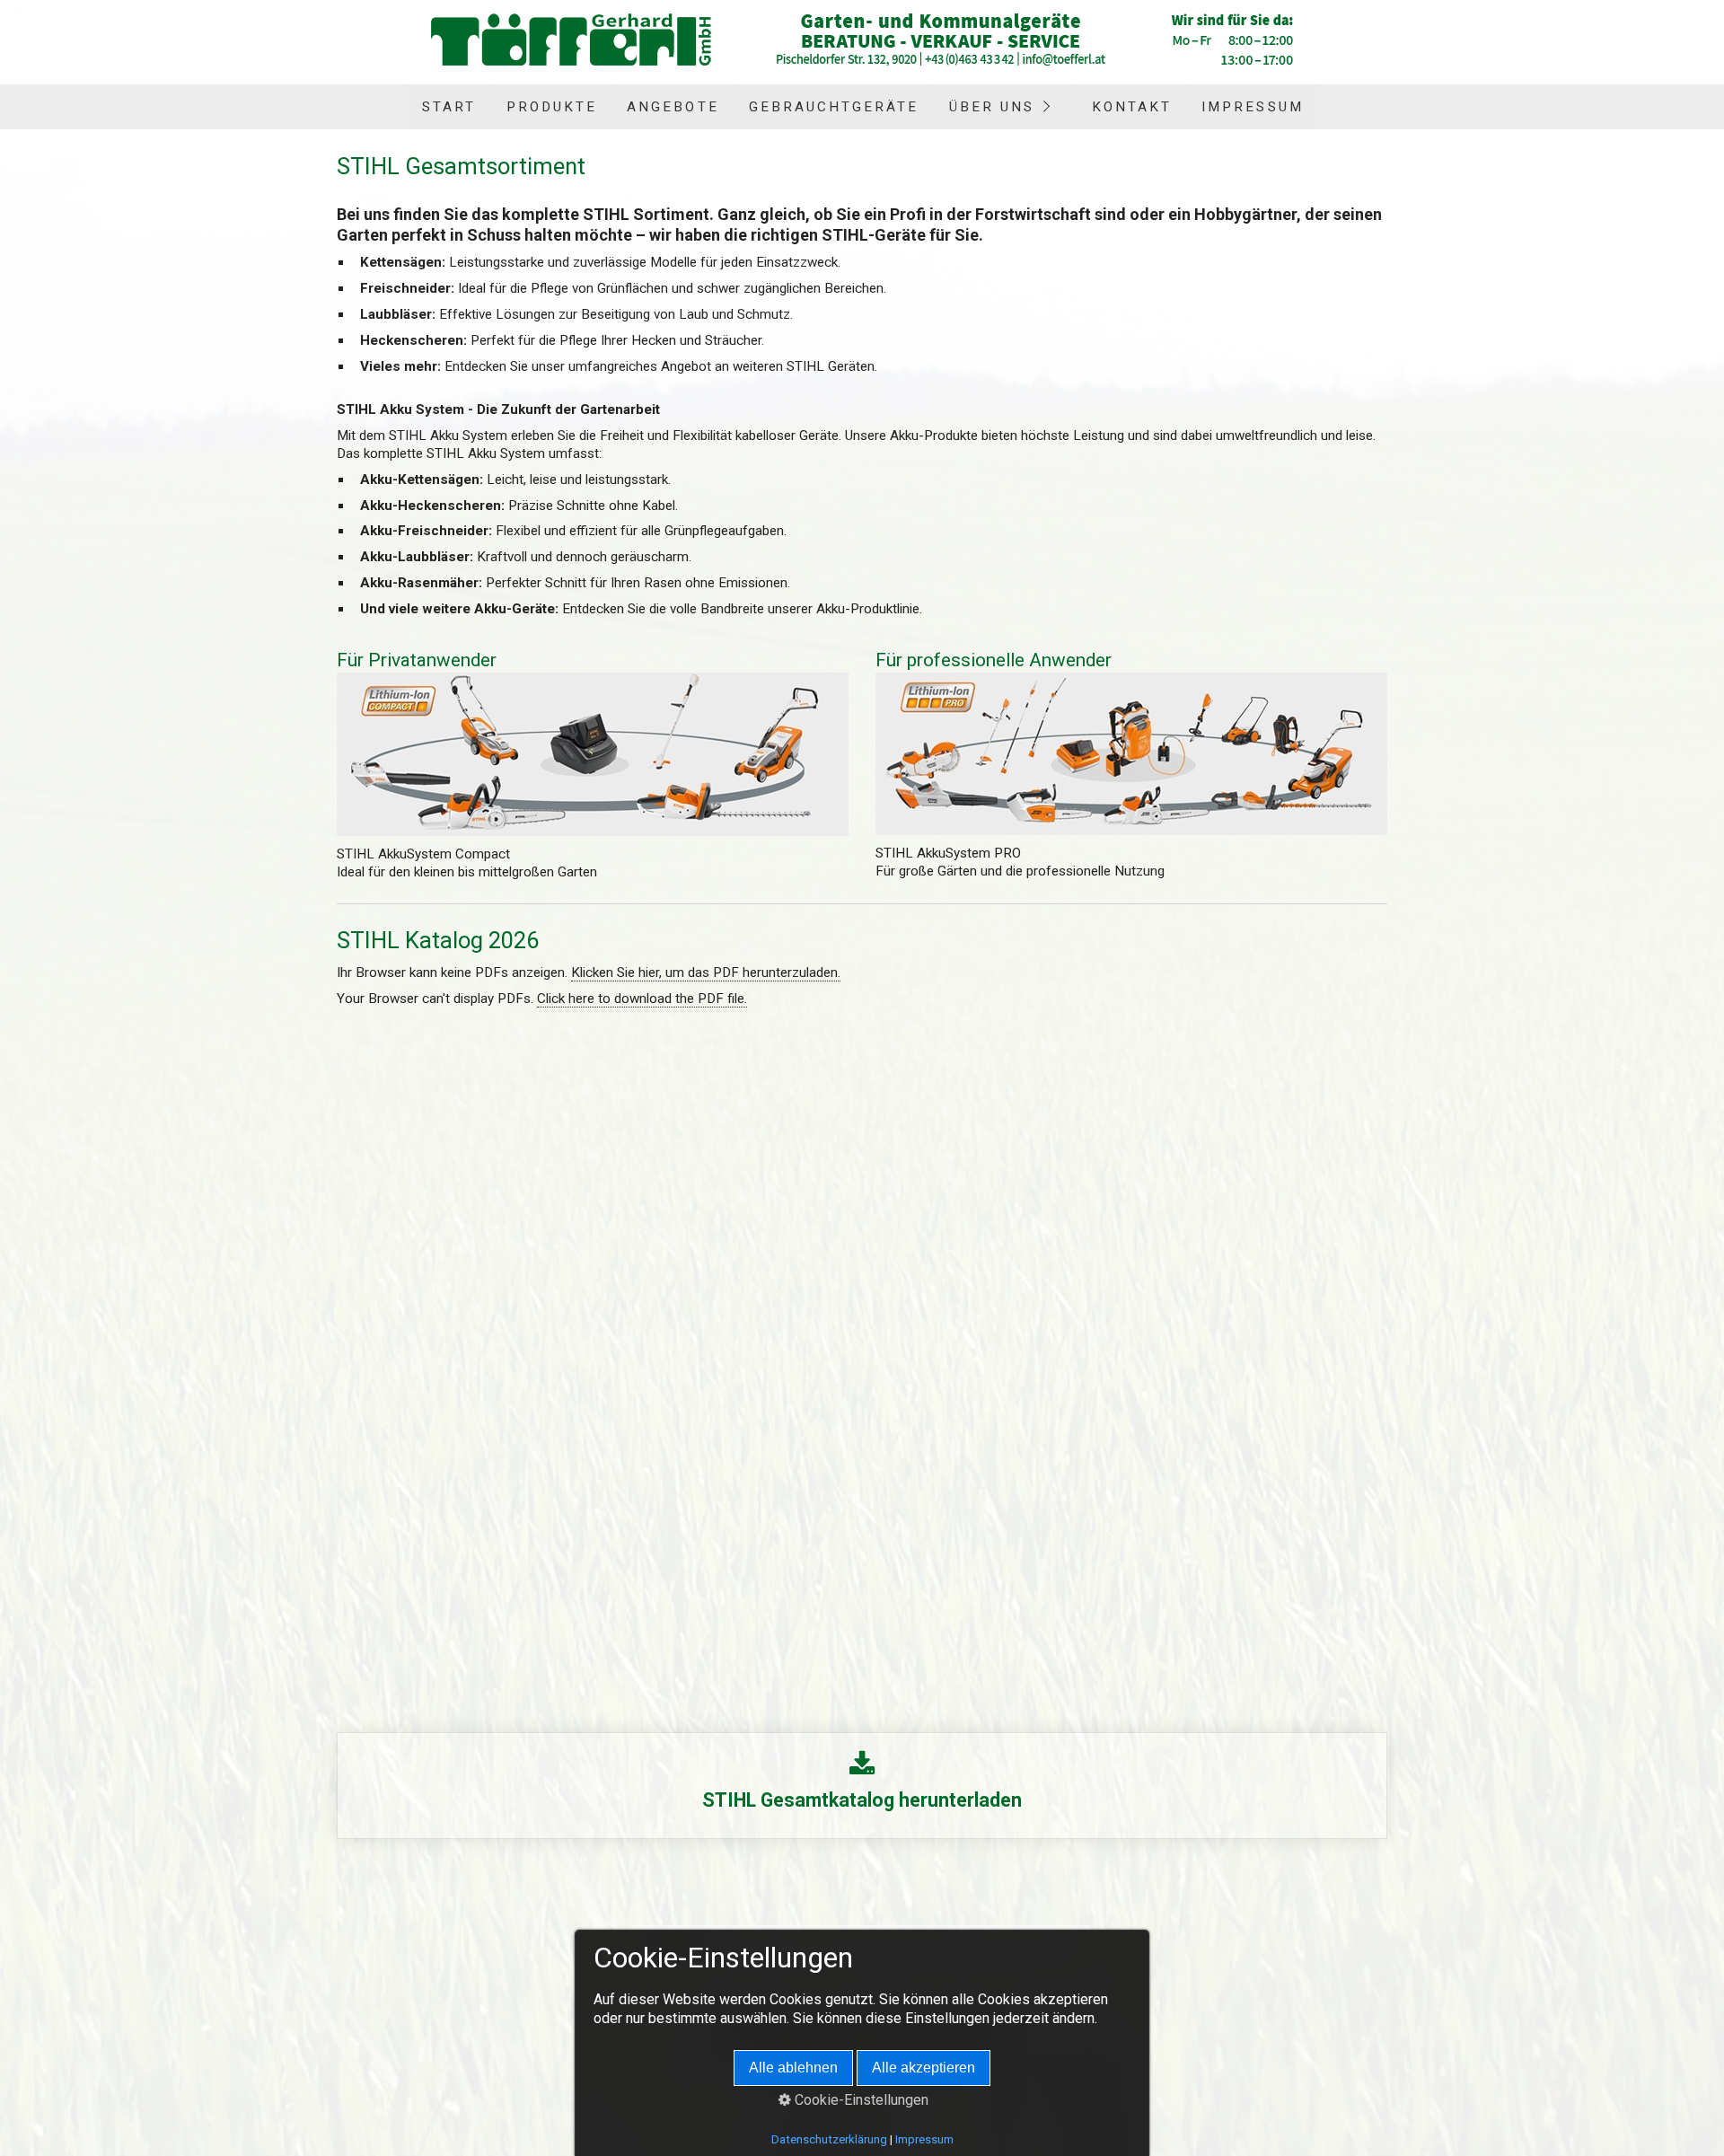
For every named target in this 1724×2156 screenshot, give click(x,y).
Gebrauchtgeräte (834, 107)
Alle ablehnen (793, 2068)
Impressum (1252, 107)
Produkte (552, 107)
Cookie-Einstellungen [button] (860, 2100)
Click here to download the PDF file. (642, 999)
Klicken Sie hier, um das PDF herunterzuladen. (706, 972)
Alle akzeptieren (924, 2068)
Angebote (673, 107)
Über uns (992, 107)
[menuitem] (448, 107)
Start (449, 107)
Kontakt (1132, 107)
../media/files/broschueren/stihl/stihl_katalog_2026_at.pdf (862, 1786)
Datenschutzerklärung (829, 2139)
